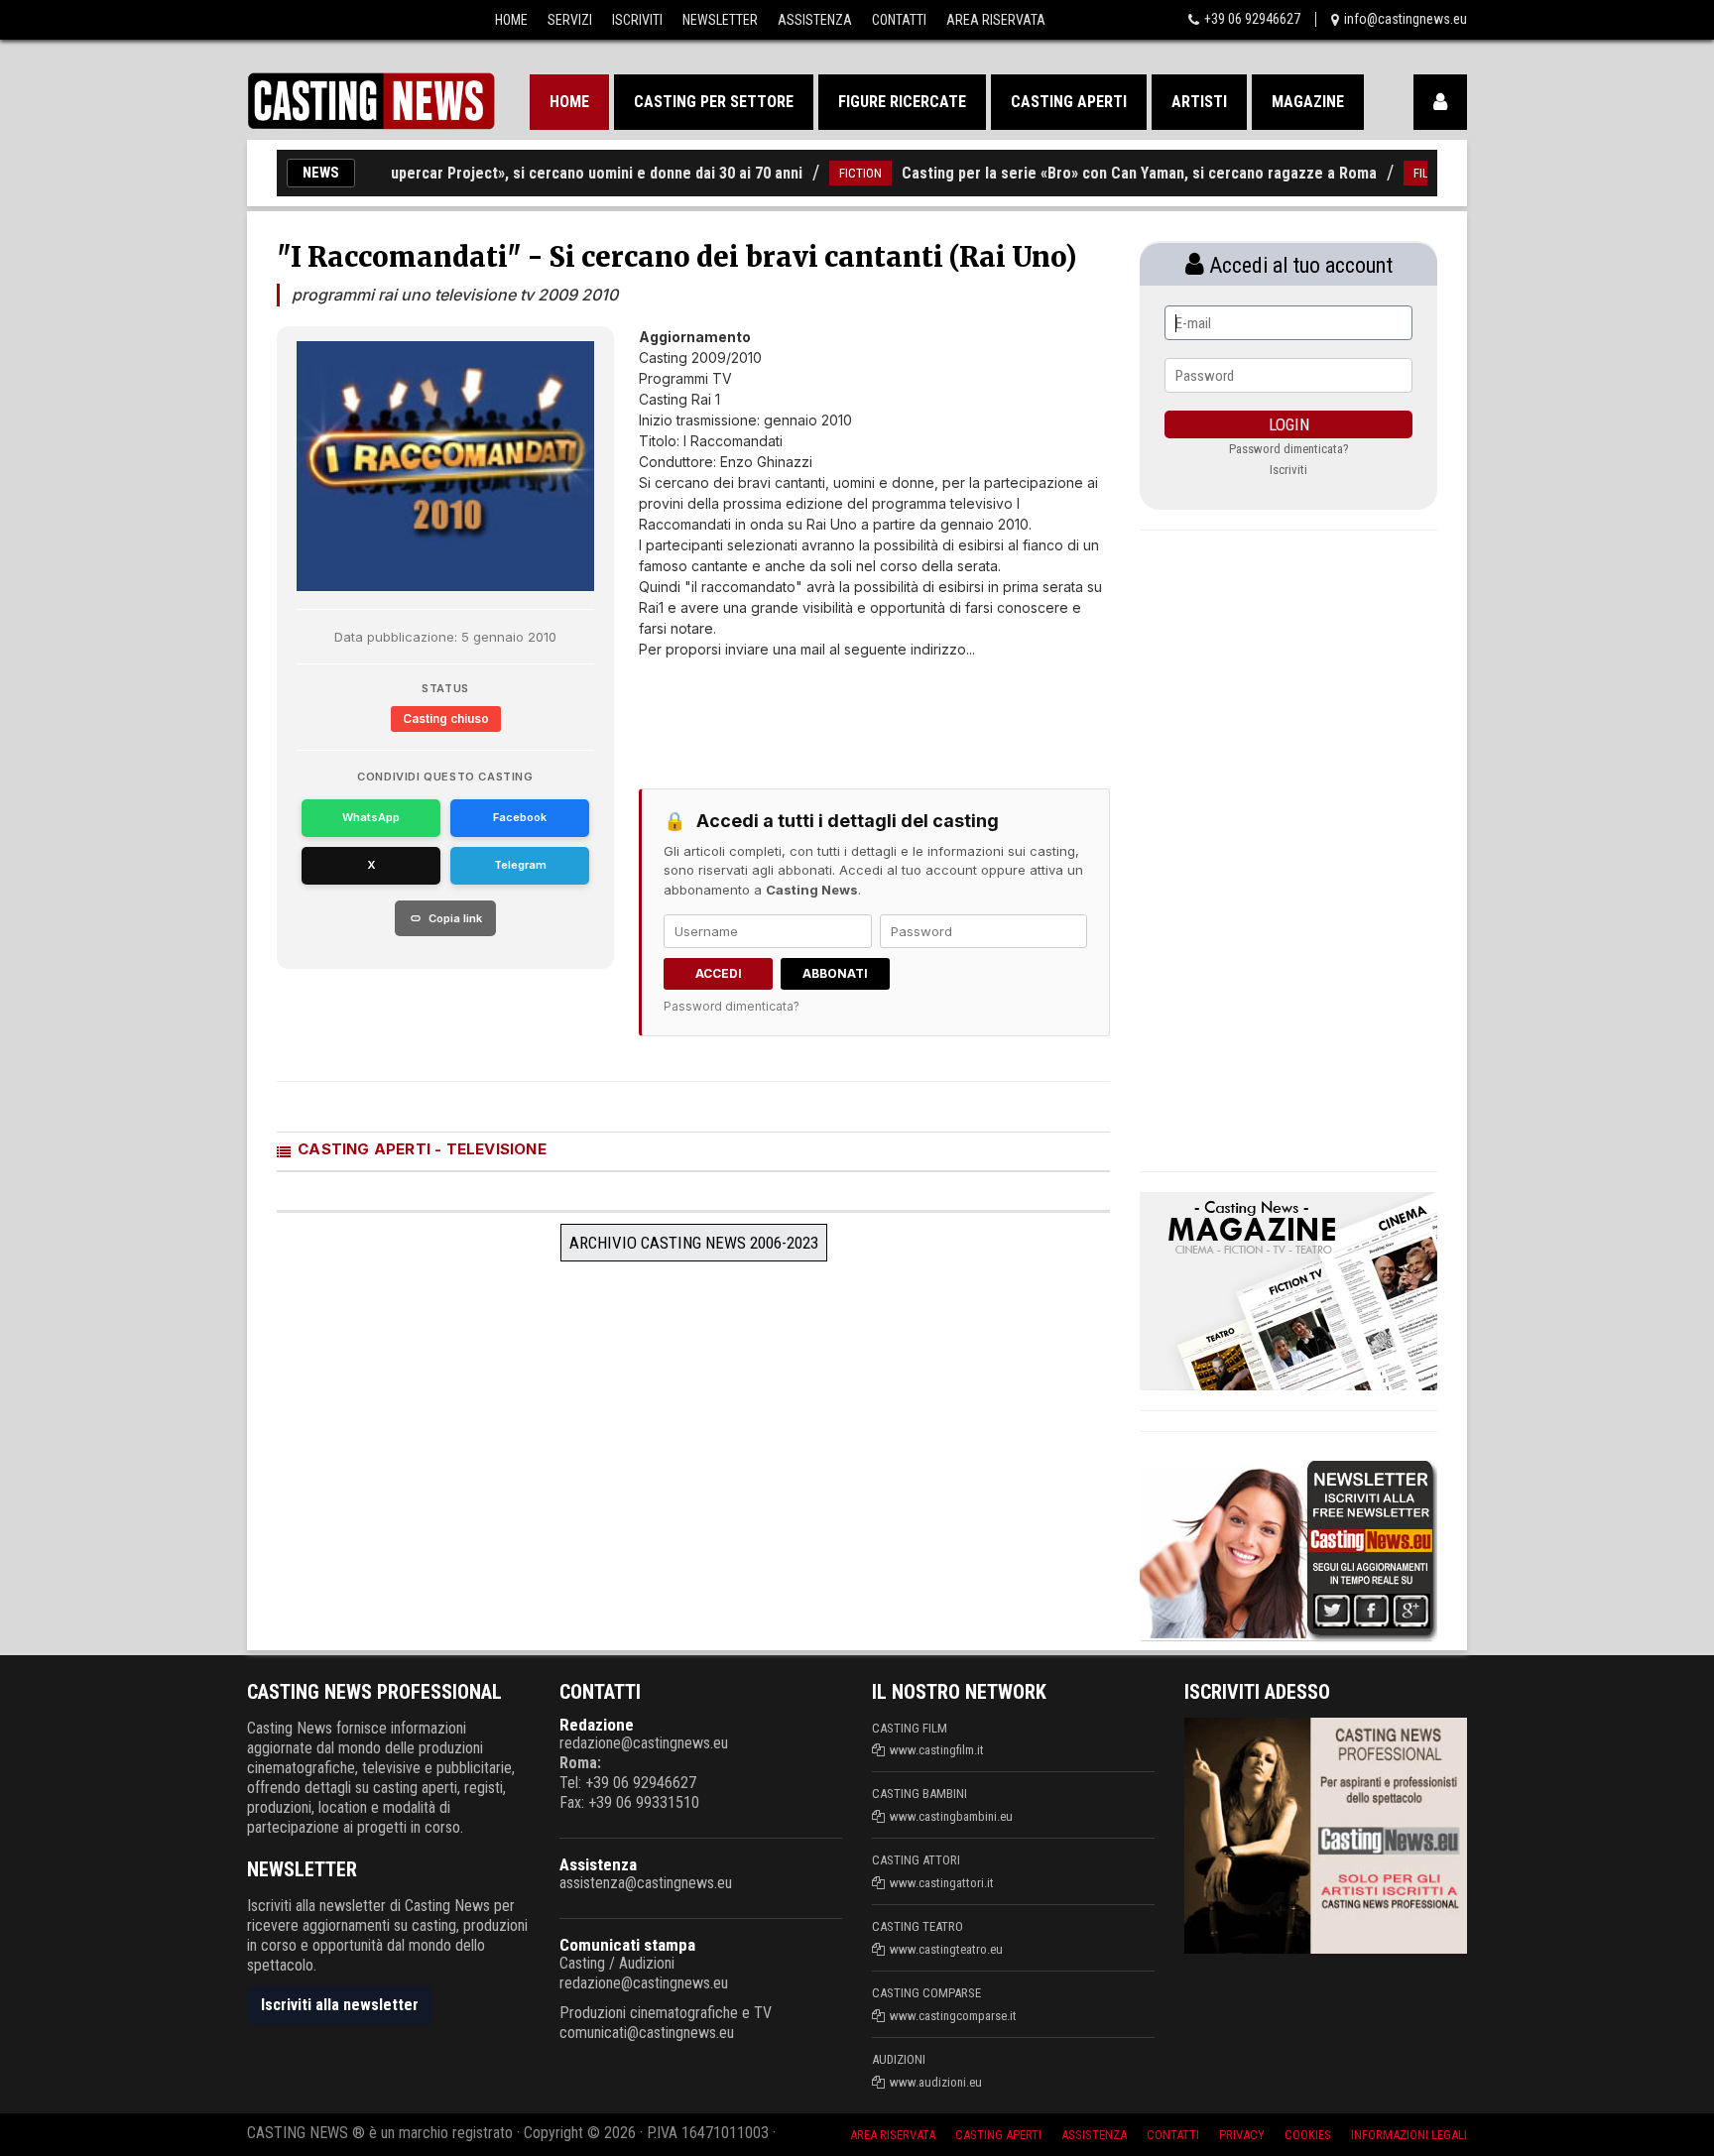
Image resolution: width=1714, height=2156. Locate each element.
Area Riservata (996, 20)
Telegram (520, 865)
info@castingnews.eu (1406, 19)
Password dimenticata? (732, 1006)
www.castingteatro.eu (946, 1949)
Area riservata (893, 2135)
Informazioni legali (1409, 2135)
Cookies (1308, 2135)
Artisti (1199, 102)
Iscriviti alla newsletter (340, 2005)
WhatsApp (371, 817)
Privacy (1242, 2135)
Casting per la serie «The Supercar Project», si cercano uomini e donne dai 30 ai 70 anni (466, 173)
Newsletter (720, 20)
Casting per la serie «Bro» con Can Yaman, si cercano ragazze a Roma (1102, 173)
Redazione (597, 1725)
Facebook (520, 817)
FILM (1388, 173)
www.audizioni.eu (936, 2082)
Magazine (1308, 102)
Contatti (899, 20)
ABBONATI (835, 973)
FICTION (823, 173)
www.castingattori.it (942, 1883)
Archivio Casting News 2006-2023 (694, 1243)
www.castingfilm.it (937, 1750)
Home (511, 20)
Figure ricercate (902, 102)
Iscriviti (637, 20)
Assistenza (815, 20)
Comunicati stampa (627, 1945)
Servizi (570, 20)
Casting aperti (1069, 102)
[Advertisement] (837, 709)
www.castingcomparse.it (953, 2016)
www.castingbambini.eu (951, 1816)
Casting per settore (714, 102)
